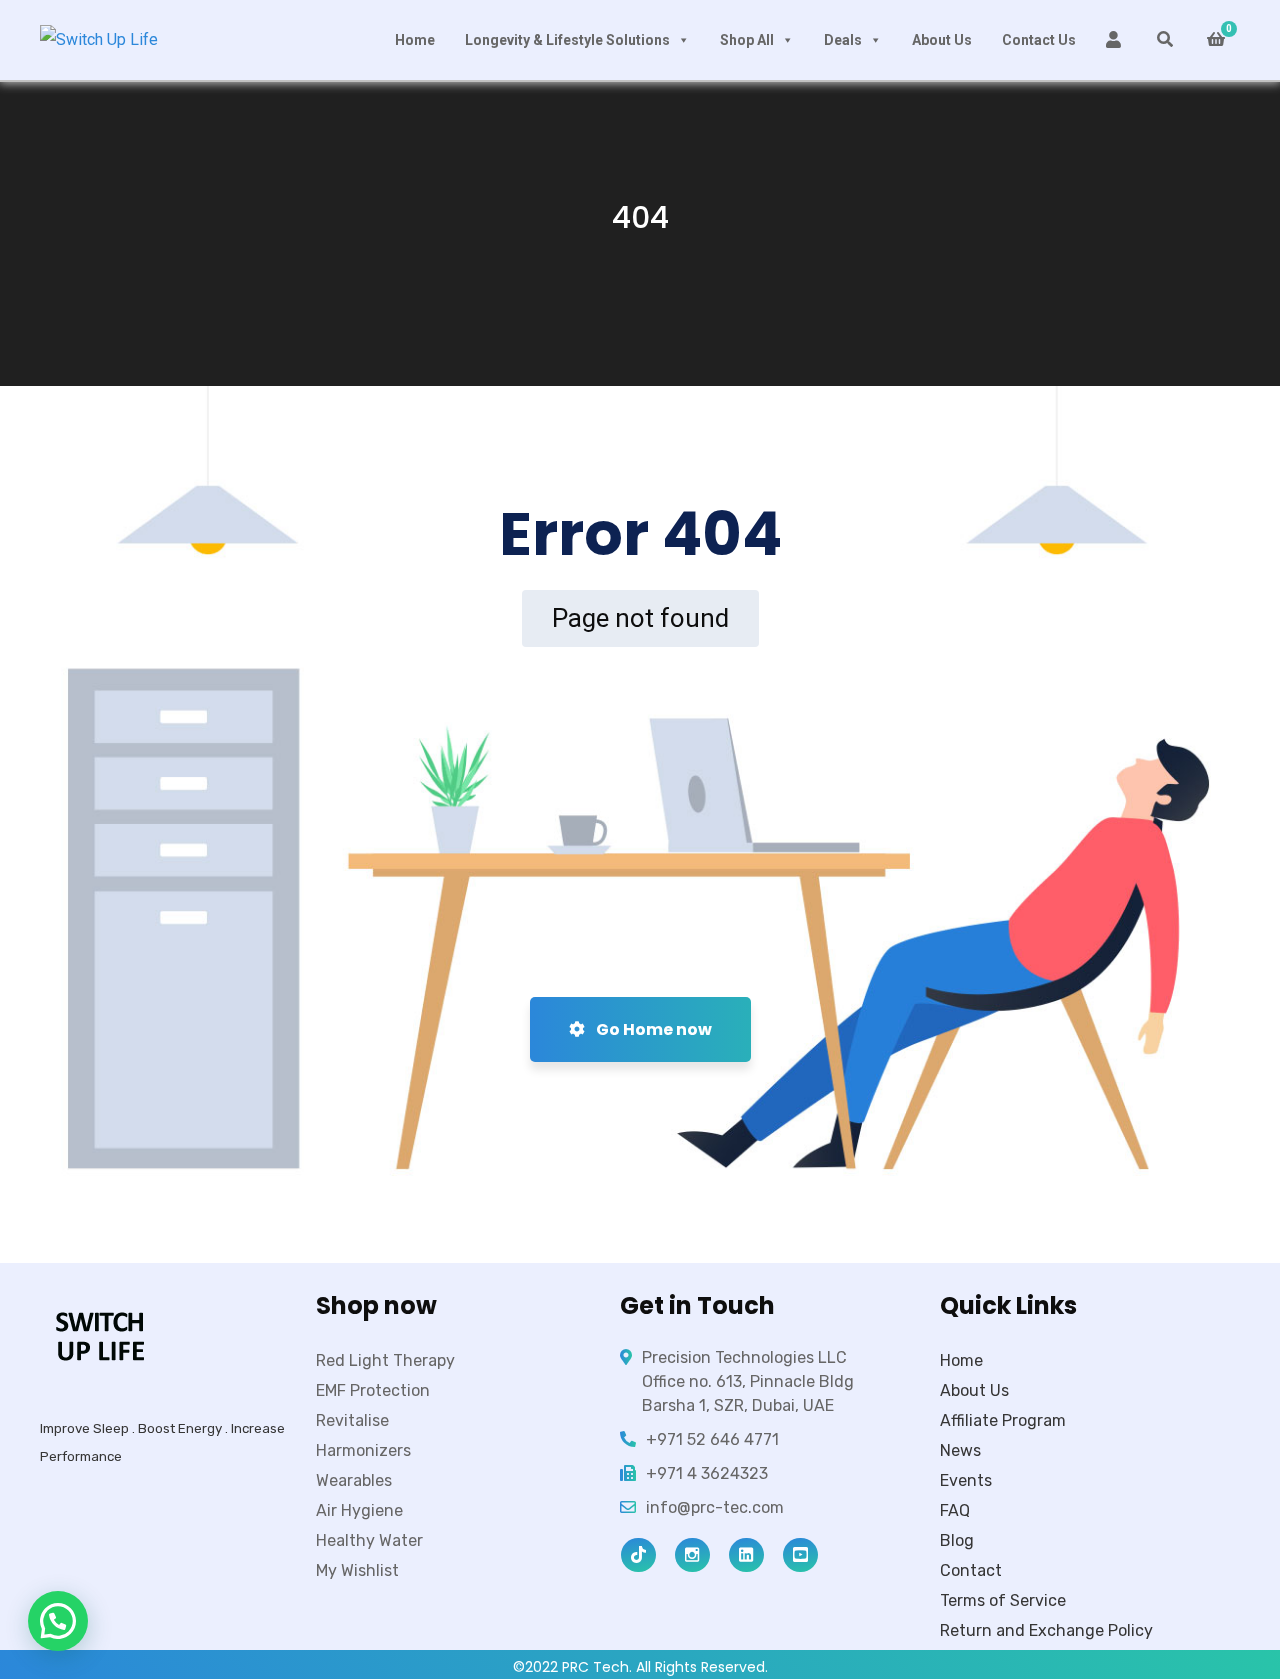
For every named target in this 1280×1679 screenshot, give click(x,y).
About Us (942, 40)
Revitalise (352, 1420)
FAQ (955, 1510)
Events (966, 1480)
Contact (971, 1570)
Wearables (354, 1480)
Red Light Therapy (385, 1360)
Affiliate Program (1003, 1420)
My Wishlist (357, 1570)
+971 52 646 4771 (712, 1439)
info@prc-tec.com (715, 1507)
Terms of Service (1003, 1600)
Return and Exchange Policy (1046, 1630)
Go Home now (652, 1029)
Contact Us (1039, 40)
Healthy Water (369, 1540)
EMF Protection (373, 1390)
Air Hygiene (359, 1510)
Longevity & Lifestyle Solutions (567, 40)
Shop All (747, 40)
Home (415, 40)
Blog (957, 1540)
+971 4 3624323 (707, 1473)
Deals (843, 40)
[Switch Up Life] (99, 40)
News (960, 1450)
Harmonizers (363, 1450)
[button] (58, 1621)
